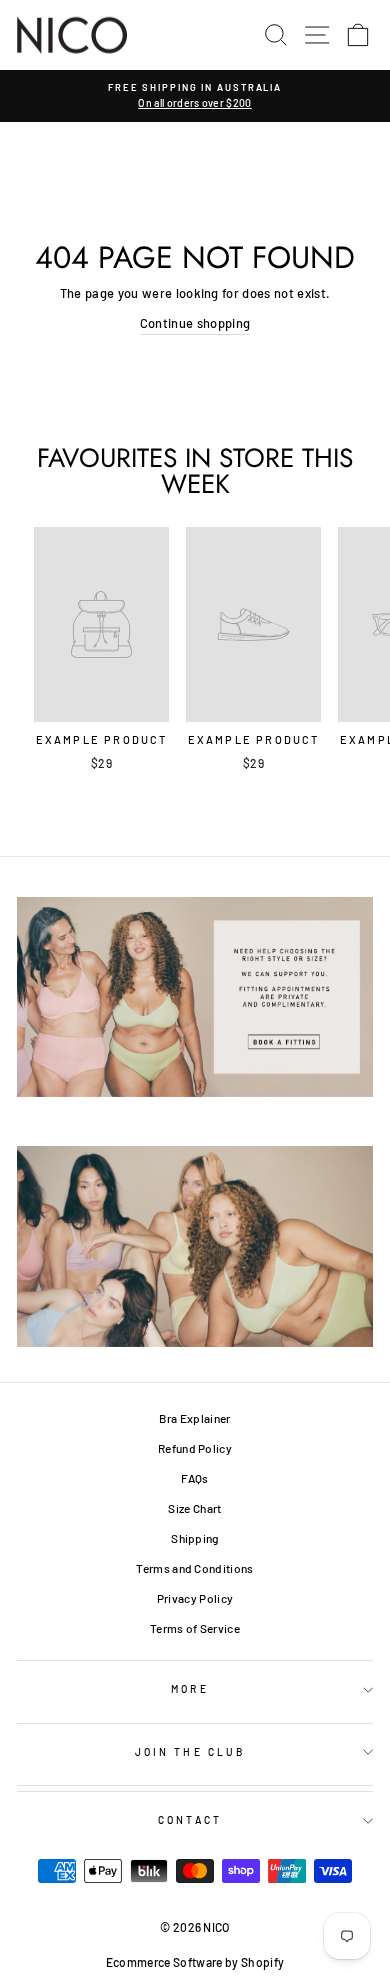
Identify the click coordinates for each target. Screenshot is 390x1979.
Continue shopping (195, 323)
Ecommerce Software (164, 1962)
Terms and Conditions (194, 1568)
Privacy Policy (195, 1598)
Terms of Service (195, 1628)
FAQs (194, 1478)
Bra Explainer (194, 1418)
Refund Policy (195, 1448)
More (189, 1689)
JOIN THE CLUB (190, 1752)
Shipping (195, 1538)
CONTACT (190, 1820)
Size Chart (194, 1508)
